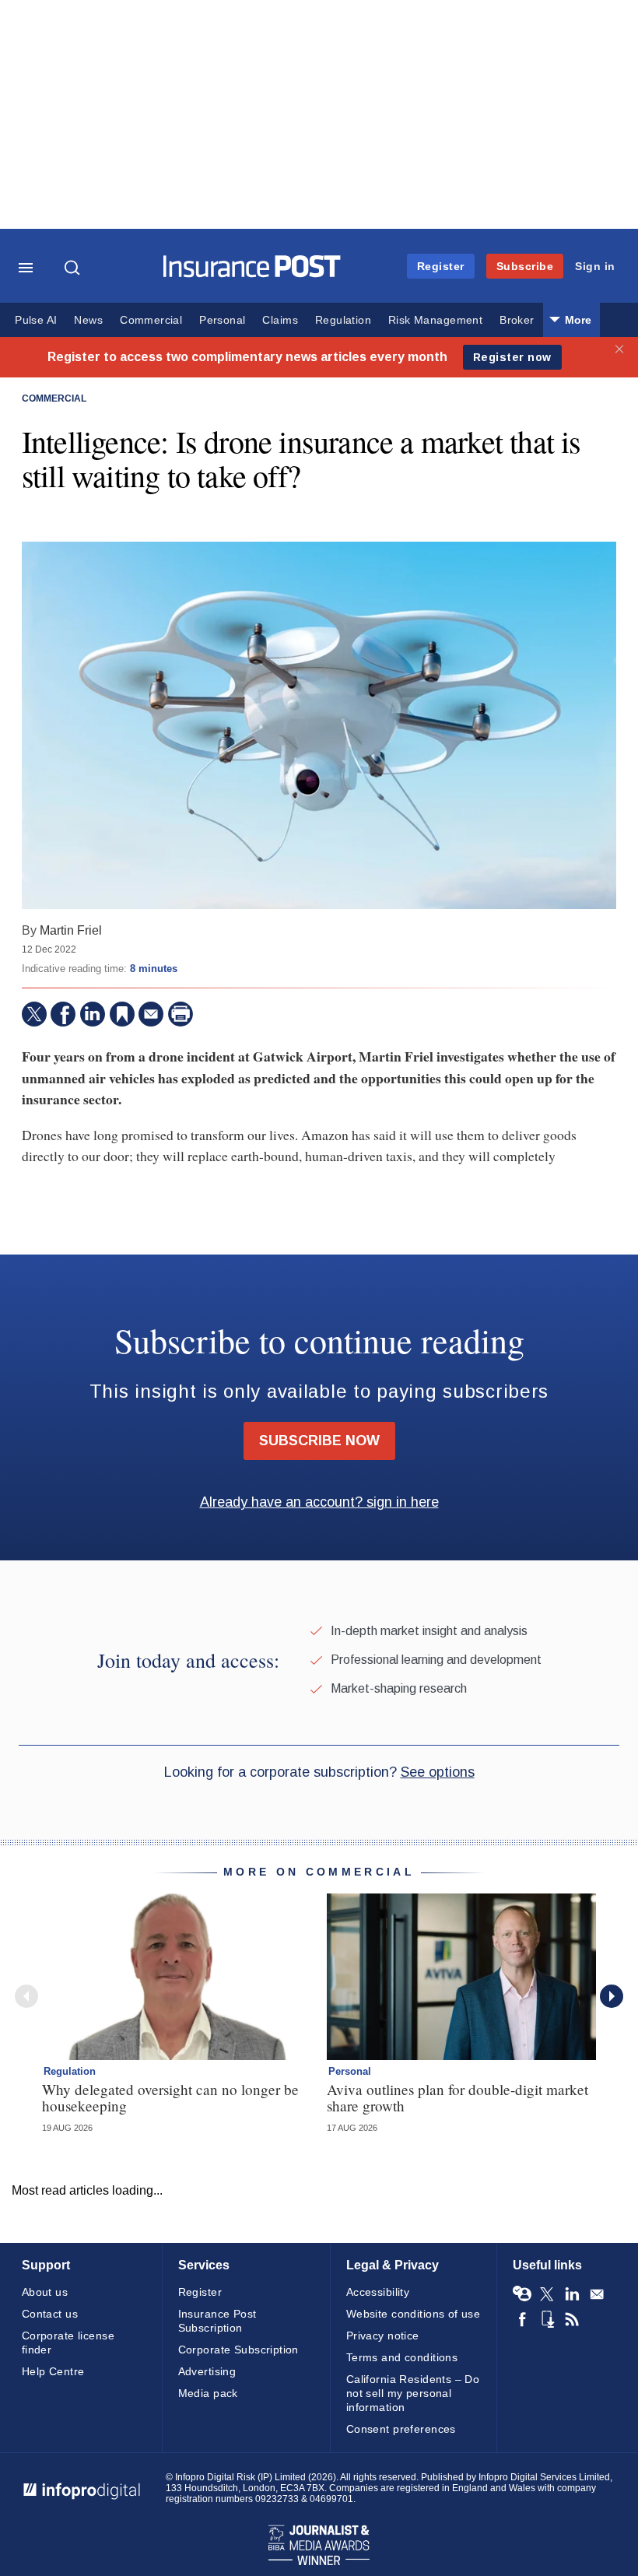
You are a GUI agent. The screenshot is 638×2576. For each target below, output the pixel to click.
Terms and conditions (402, 2357)
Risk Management (435, 320)
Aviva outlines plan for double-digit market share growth (457, 2097)
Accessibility (378, 2292)
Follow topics (522, 2294)
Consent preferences (401, 2429)
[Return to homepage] (252, 274)
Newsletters (597, 2294)
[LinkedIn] (93, 1014)
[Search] (74, 268)
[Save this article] (122, 1014)
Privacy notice (383, 2336)
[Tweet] (34, 1014)
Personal (222, 320)
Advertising (207, 2371)
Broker (517, 320)
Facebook (522, 2319)
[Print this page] (181, 1014)
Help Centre (53, 2371)
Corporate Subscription (238, 2350)
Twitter (547, 2294)
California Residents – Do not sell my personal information (413, 2393)
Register (441, 266)
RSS (572, 2319)
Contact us (50, 2314)
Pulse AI (36, 320)
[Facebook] (63, 1014)
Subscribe (525, 266)
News (88, 320)
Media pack (208, 2393)
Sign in (595, 266)
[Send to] (151, 1014)
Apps (547, 2319)
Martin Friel (71, 930)
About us (45, 2292)
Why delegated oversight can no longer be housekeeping (170, 2097)
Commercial (151, 320)
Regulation (343, 320)
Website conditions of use (414, 2314)
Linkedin (572, 2294)
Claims (280, 320)
